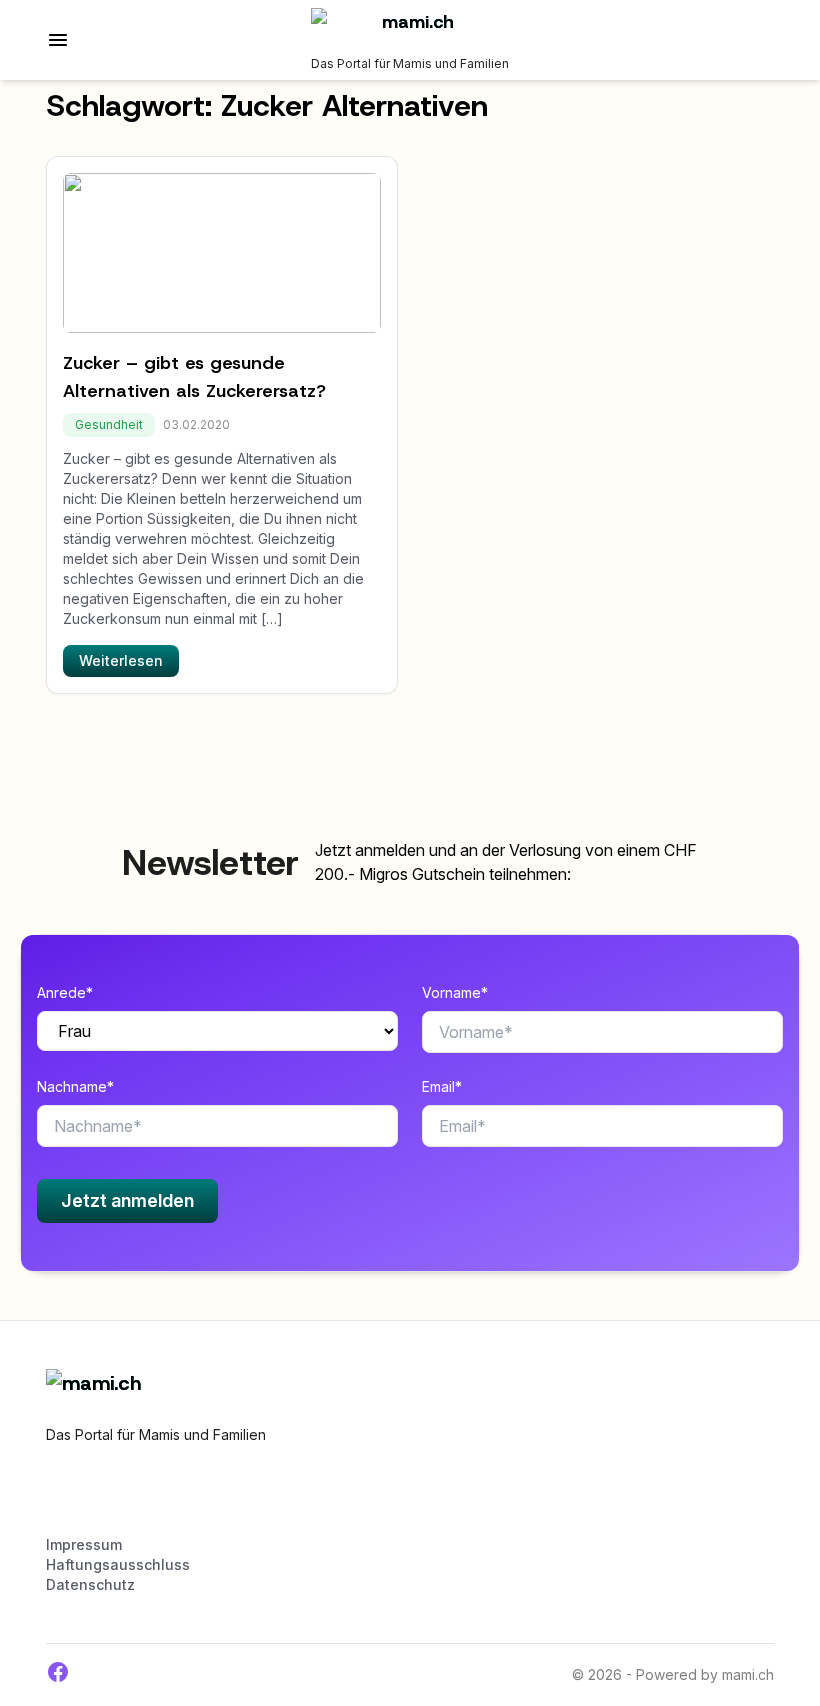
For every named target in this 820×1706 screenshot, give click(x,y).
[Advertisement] (280, 1499)
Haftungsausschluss (118, 1564)
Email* (442, 1086)
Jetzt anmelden (127, 1200)
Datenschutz (90, 1584)
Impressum (84, 1544)
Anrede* (65, 992)
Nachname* (75, 1086)
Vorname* (455, 992)
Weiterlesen (121, 660)
